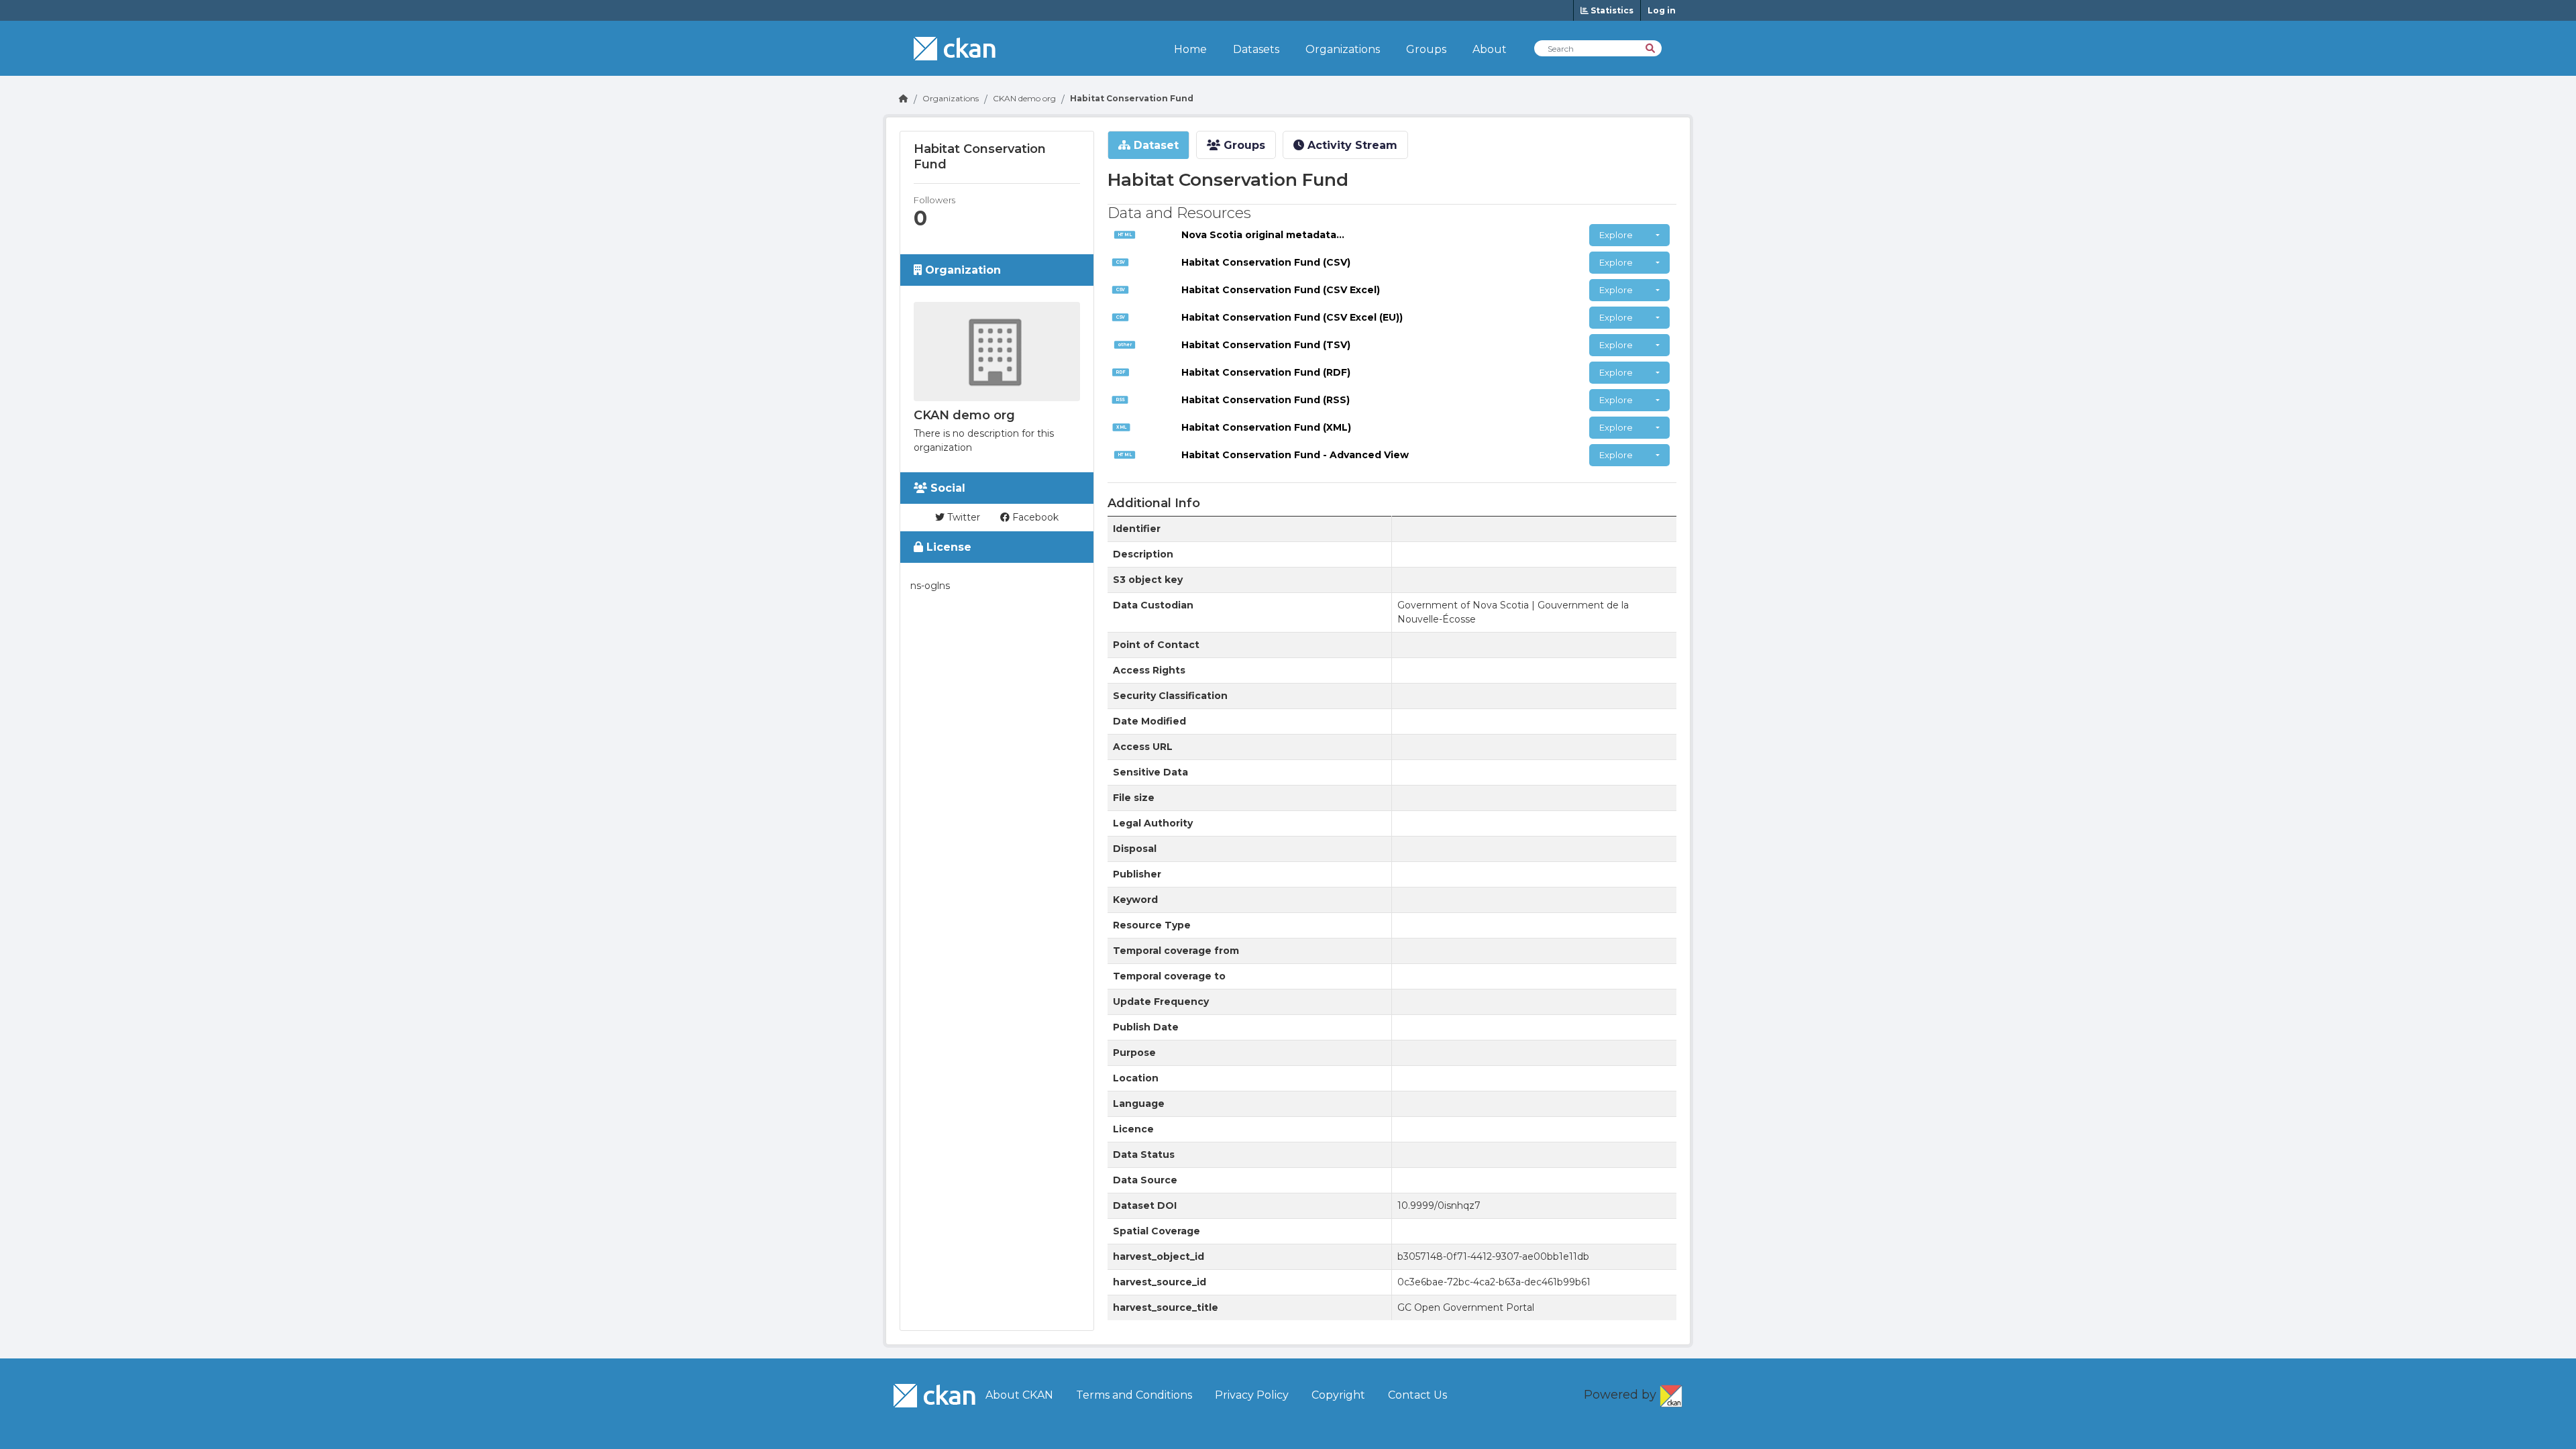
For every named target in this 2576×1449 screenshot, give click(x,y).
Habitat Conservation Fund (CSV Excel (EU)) (1292, 317)
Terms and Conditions (1134, 1395)
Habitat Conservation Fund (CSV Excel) (1281, 290)
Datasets (1256, 49)
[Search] (1651, 47)
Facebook (1034, 517)
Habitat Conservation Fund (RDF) (1266, 372)
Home (1190, 49)
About (1490, 49)
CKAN (1671, 1393)
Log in (1662, 10)
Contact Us (1417, 1395)
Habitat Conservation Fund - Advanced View (1295, 455)
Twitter (962, 517)
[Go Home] (904, 98)
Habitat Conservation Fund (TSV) (1266, 345)
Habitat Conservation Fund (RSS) (1266, 400)
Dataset (1155, 145)
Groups (1426, 49)
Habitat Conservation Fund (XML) (1266, 427)
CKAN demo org (1024, 98)
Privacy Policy (1252, 1395)
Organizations (1343, 49)
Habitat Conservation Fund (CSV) (1266, 262)
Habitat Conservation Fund (1132, 98)
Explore (1616, 235)
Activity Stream (1351, 145)
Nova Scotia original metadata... (1263, 235)
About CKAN (1019, 1395)
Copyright (1338, 1395)
